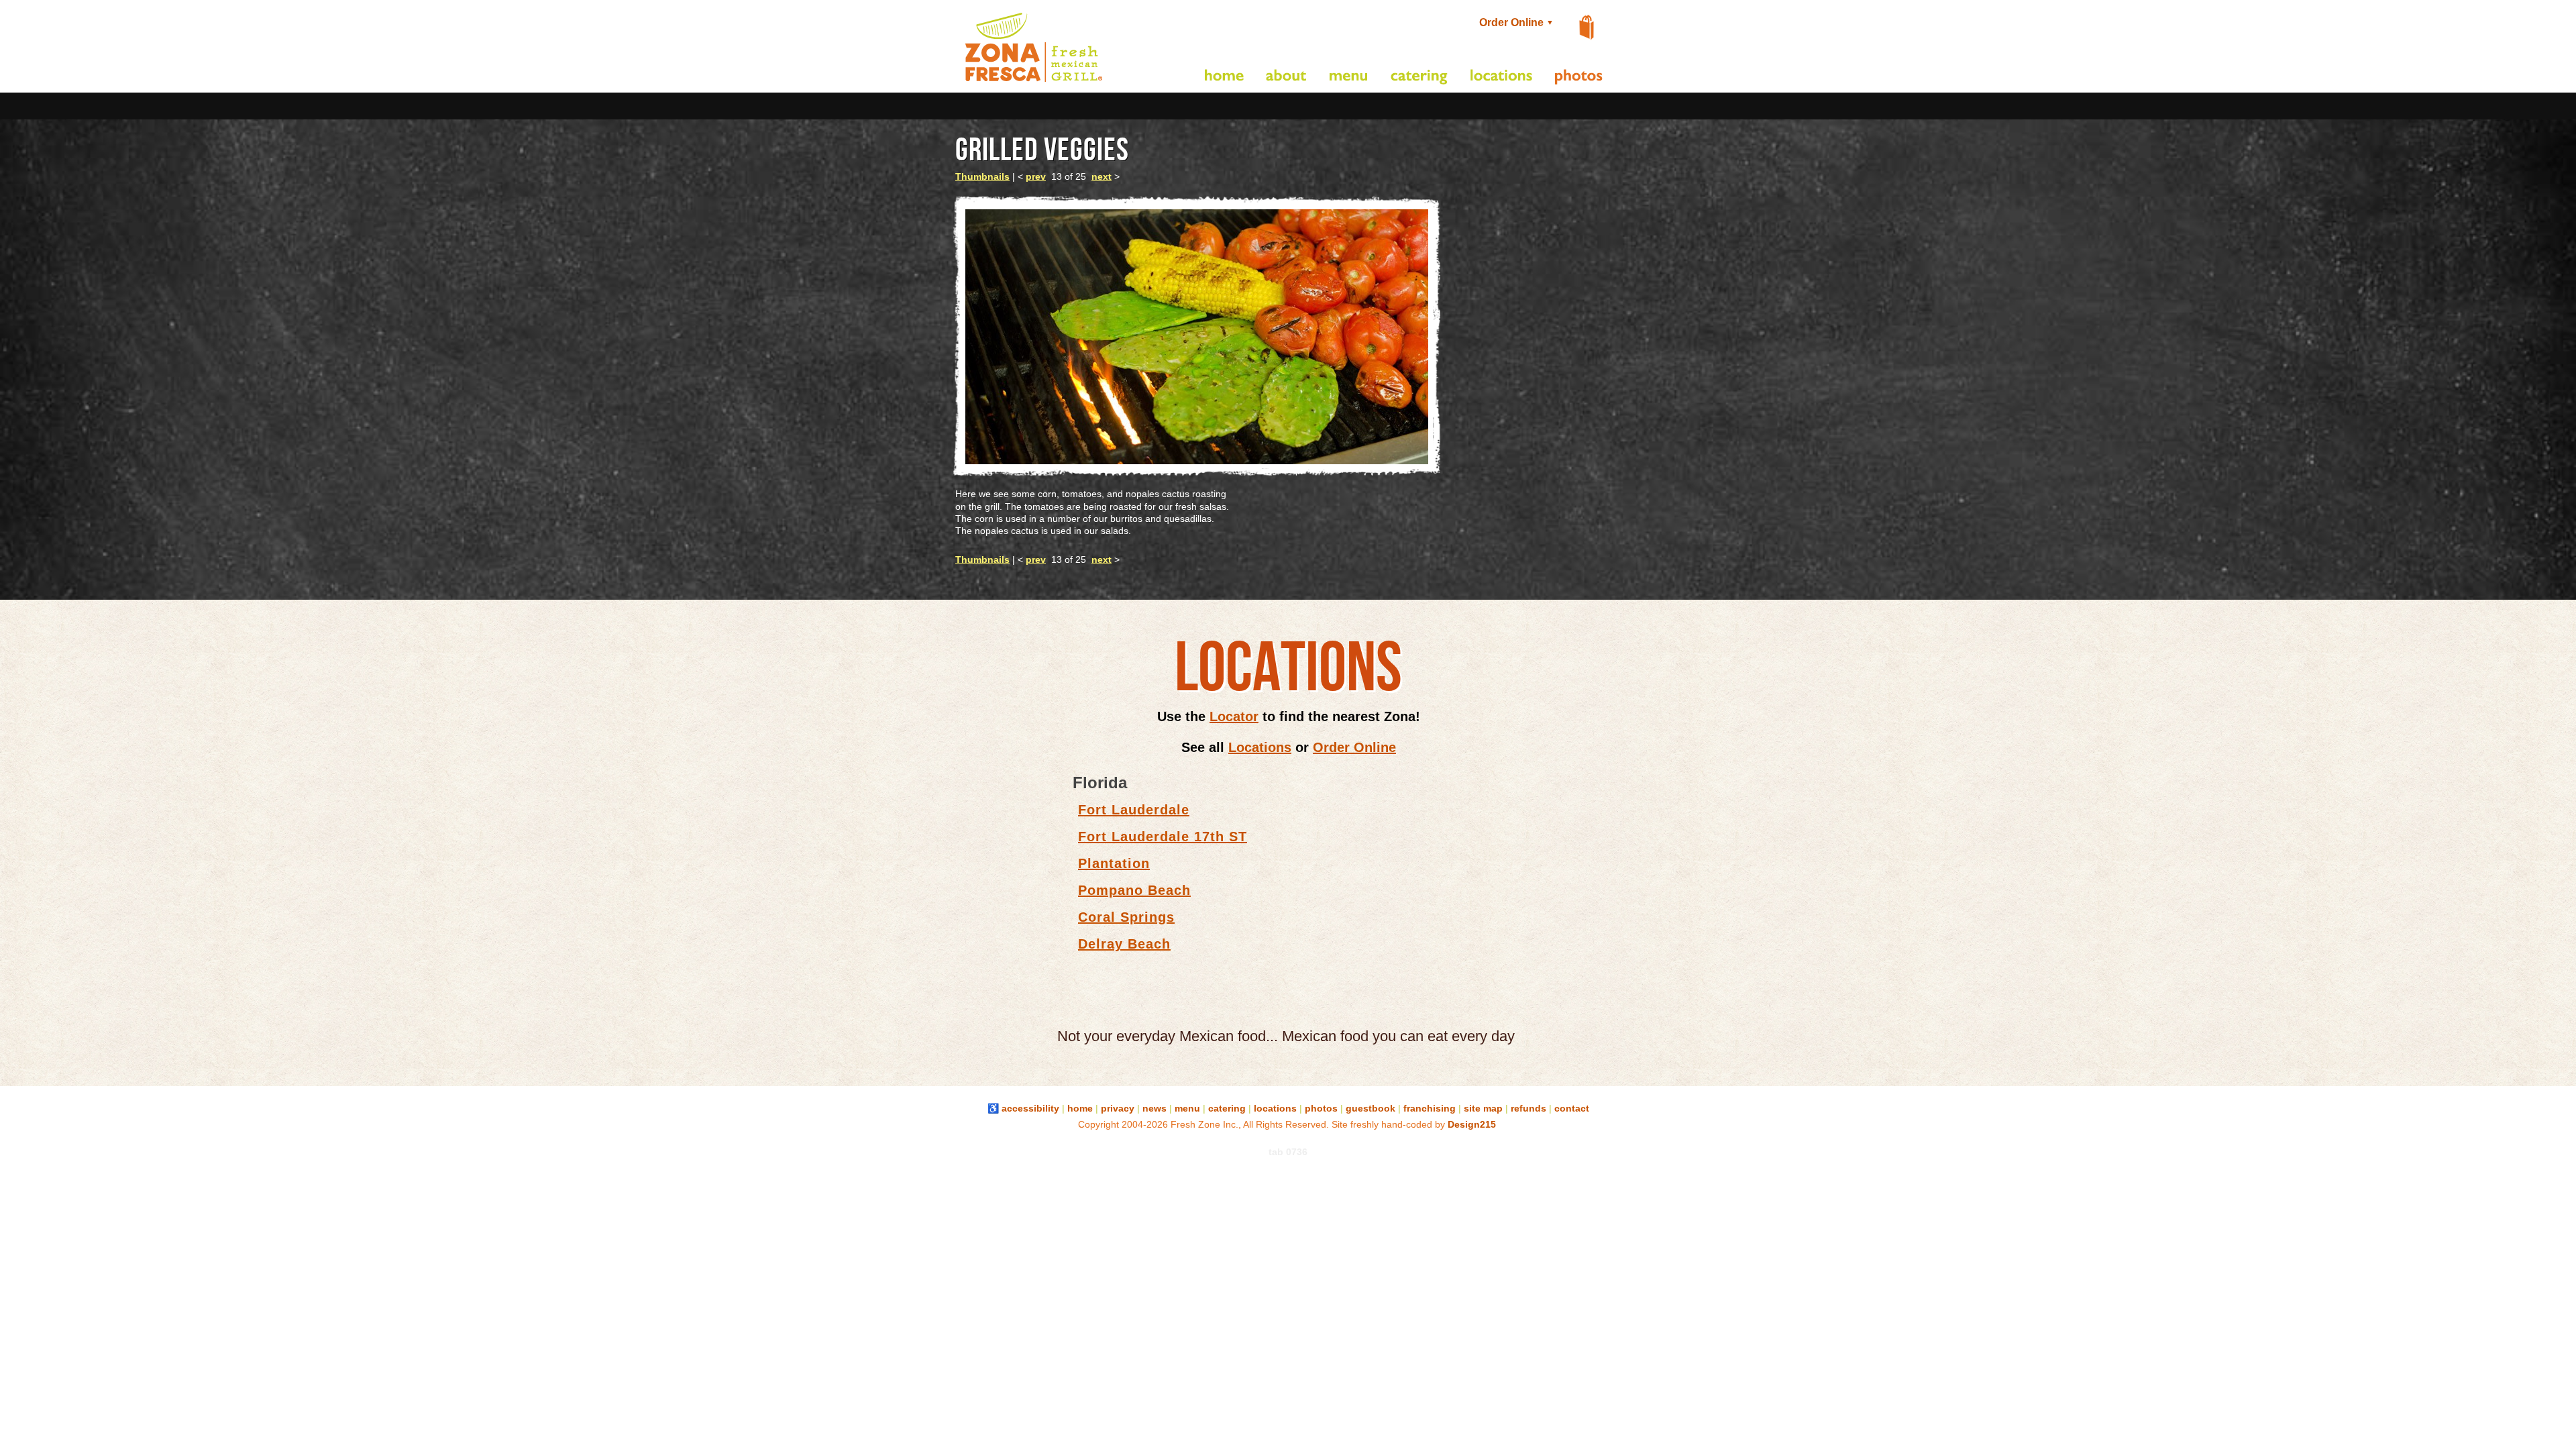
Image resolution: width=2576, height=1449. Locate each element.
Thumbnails (982, 176)
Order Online (1354, 747)
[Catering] (1419, 77)
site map (1483, 1108)
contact (1572, 1108)
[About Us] (1287, 77)
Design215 (1472, 1124)
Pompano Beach (1134, 890)
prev (1036, 176)
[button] (1034, 82)
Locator (1234, 716)
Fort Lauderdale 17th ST (1163, 837)
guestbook (1371, 1108)
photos (1321, 1108)
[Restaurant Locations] (1501, 77)
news (1155, 1108)
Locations (1260, 747)
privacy (1118, 1108)
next (1102, 176)
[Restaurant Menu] (1349, 77)
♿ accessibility (1023, 1108)
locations (1275, 1108)
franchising (1430, 1108)
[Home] (1224, 77)
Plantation (1114, 863)
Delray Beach (1124, 944)
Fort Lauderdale (1134, 810)
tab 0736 (1288, 1152)
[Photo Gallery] (1579, 77)
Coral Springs (1126, 917)
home (1080, 1108)
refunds (1528, 1108)
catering (1227, 1108)
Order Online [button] (1515, 22)
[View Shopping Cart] (1587, 28)
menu (1187, 1108)
